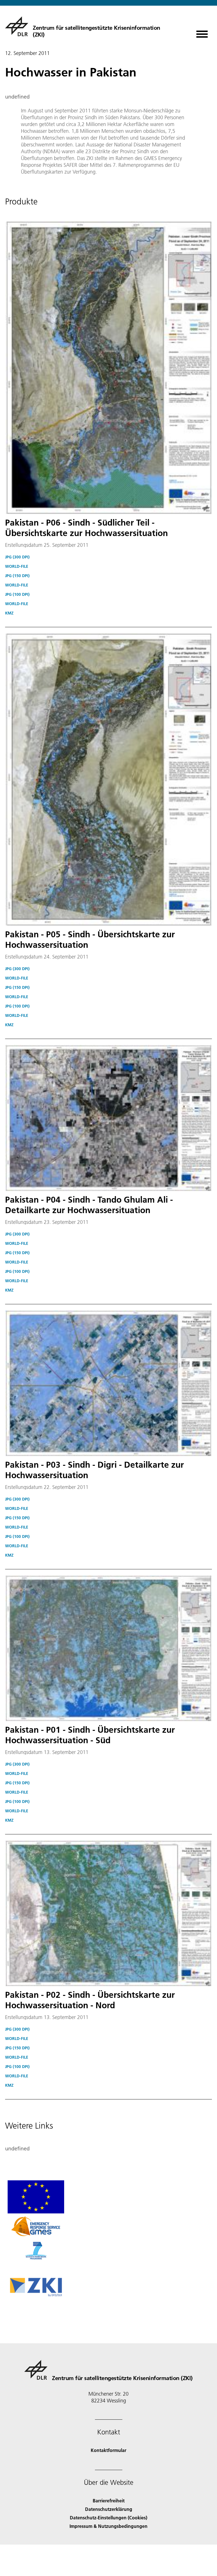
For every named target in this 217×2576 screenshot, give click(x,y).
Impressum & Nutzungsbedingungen (108, 2526)
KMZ (9, 613)
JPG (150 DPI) (17, 576)
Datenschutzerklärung (109, 2509)
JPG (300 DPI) (17, 557)
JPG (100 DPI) (17, 594)
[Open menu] (202, 32)
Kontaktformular (108, 2450)
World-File (17, 566)
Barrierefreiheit (109, 2501)
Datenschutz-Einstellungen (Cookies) (108, 2518)
